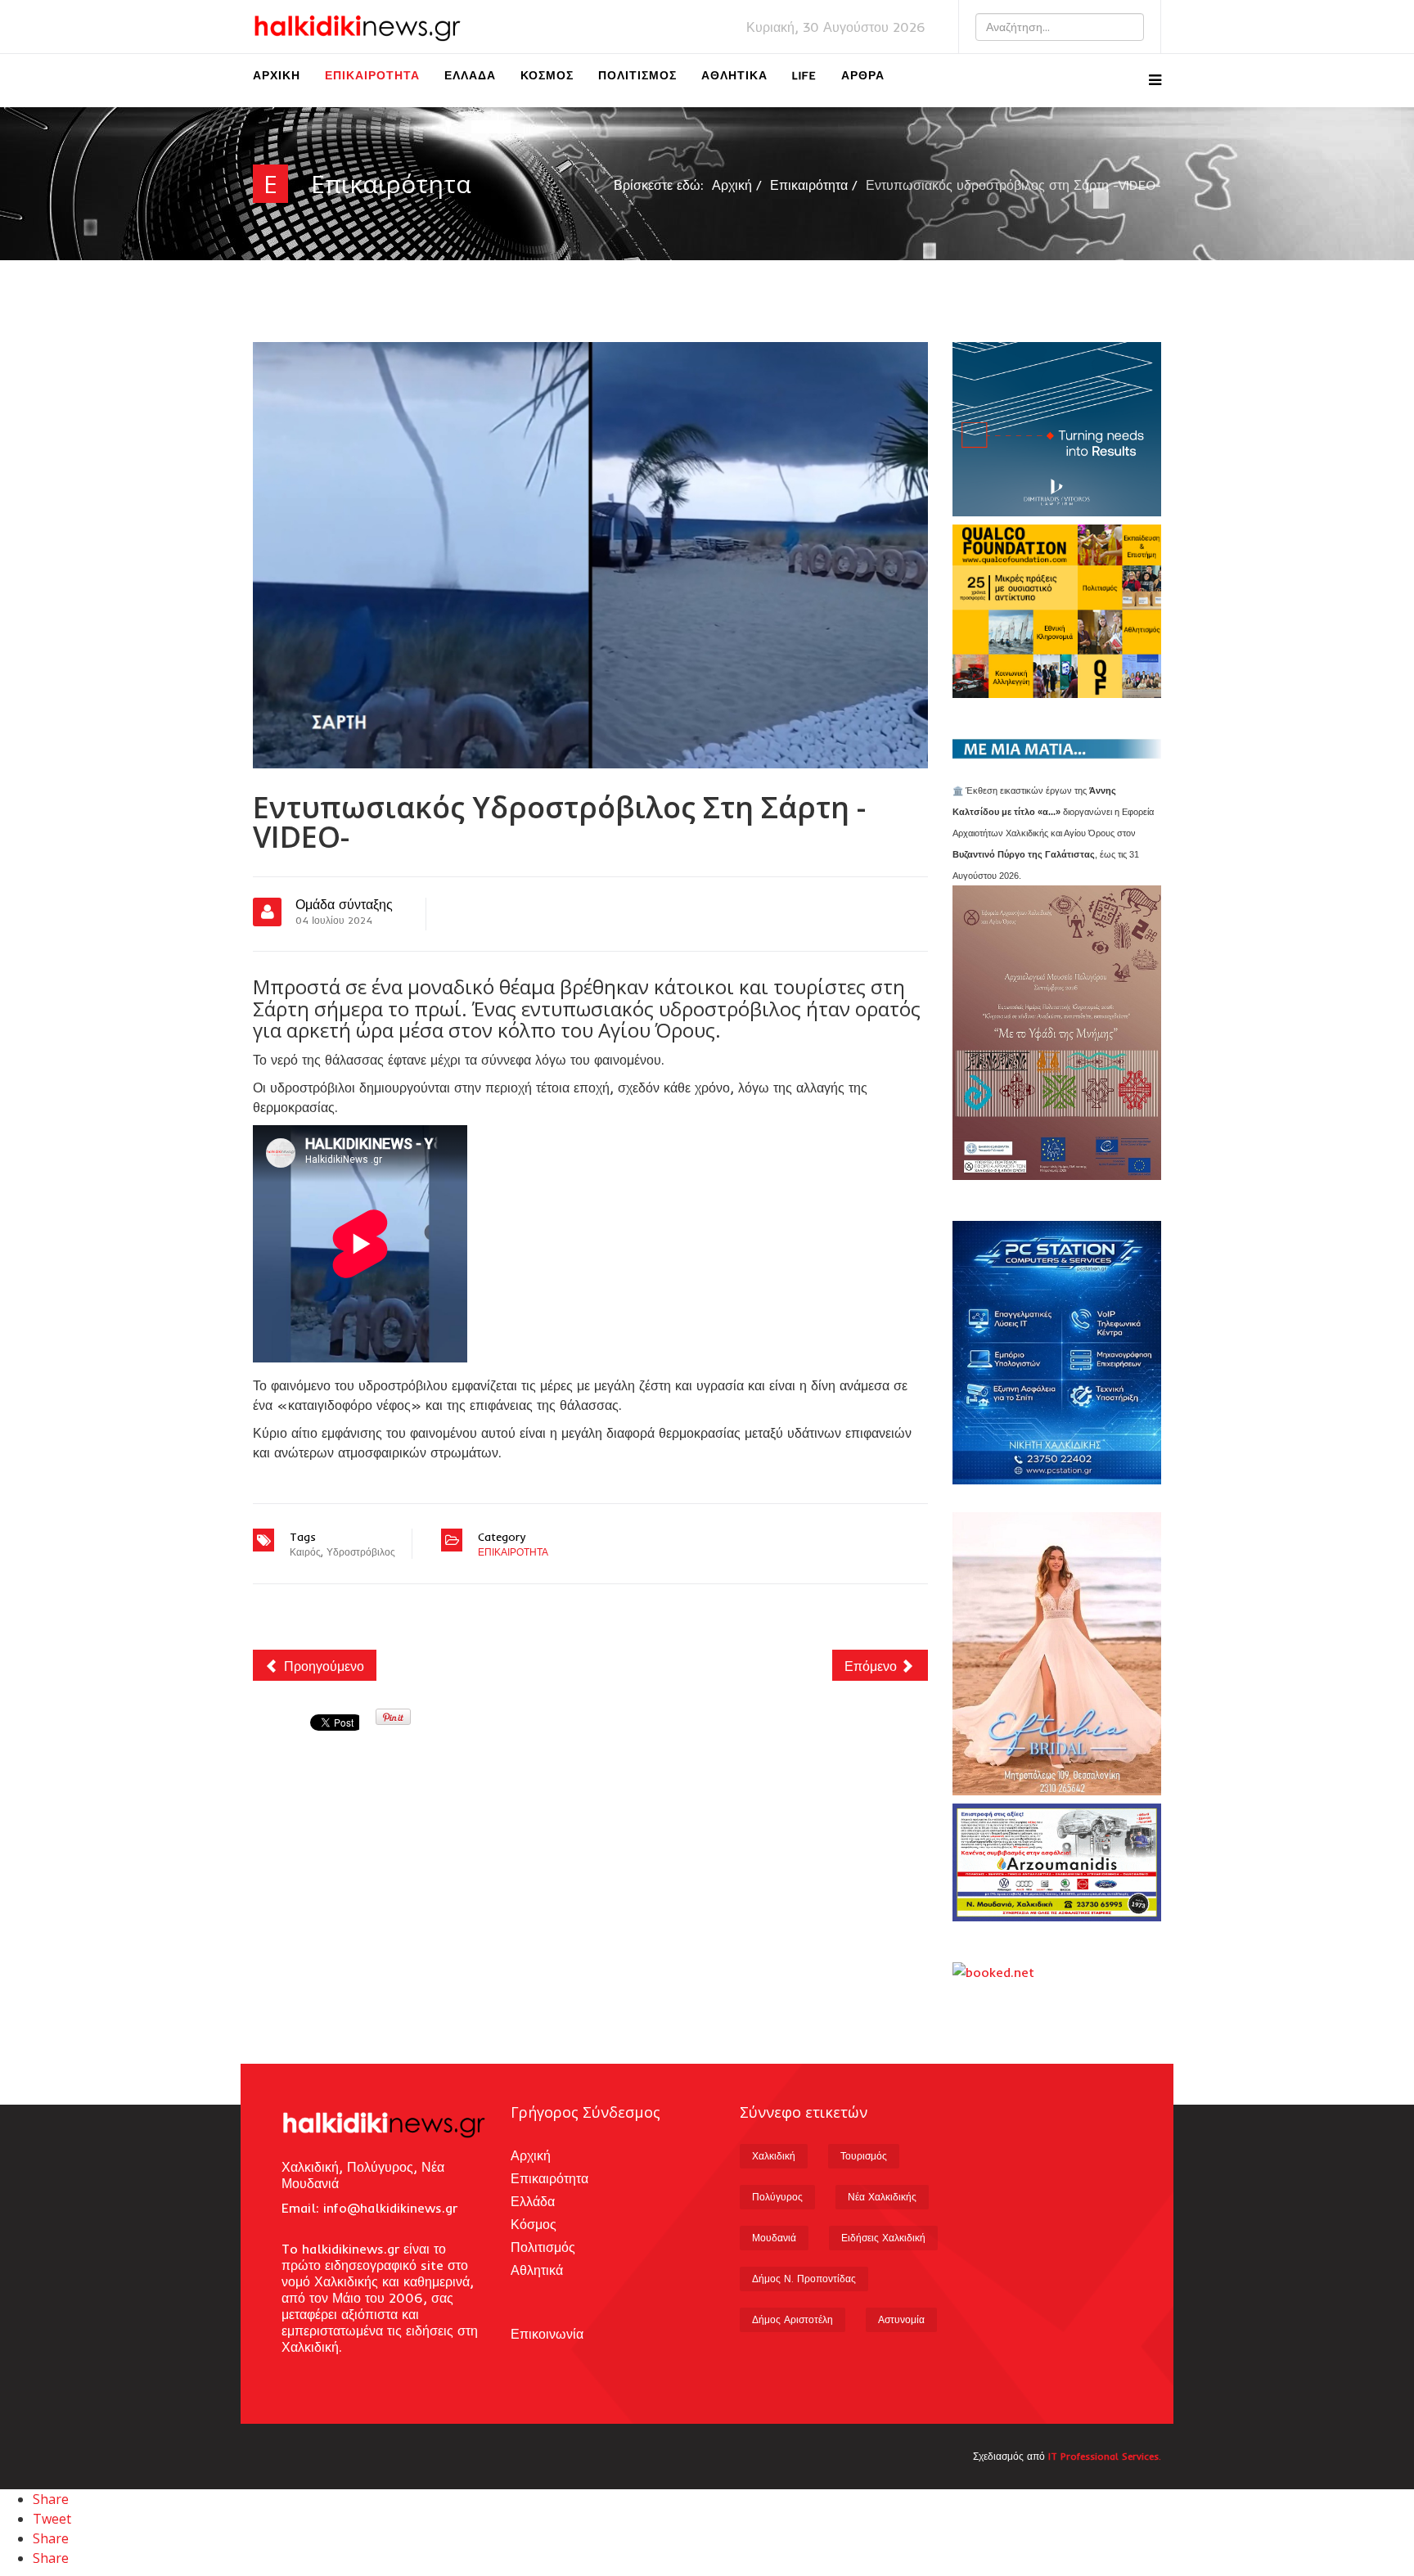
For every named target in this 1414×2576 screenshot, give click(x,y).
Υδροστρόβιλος (361, 1552)
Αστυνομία (901, 2319)
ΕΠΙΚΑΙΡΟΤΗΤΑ (513, 1552)
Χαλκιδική (774, 2156)
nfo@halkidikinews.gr (392, 2208)
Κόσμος (547, 75)
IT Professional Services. (1105, 2456)
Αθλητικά (734, 75)
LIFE (804, 75)
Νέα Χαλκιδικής (882, 2197)
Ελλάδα (470, 75)
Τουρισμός (864, 2156)
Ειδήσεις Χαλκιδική (883, 2238)
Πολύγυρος (777, 2197)
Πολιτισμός (637, 75)
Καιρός (305, 1552)
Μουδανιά (774, 2238)
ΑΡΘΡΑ (863, 75)
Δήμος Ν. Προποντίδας (804, 2279)
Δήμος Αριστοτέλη (793, 2319)
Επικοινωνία (547, 2334)
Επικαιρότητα (372, 75)
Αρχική (277, 75)
